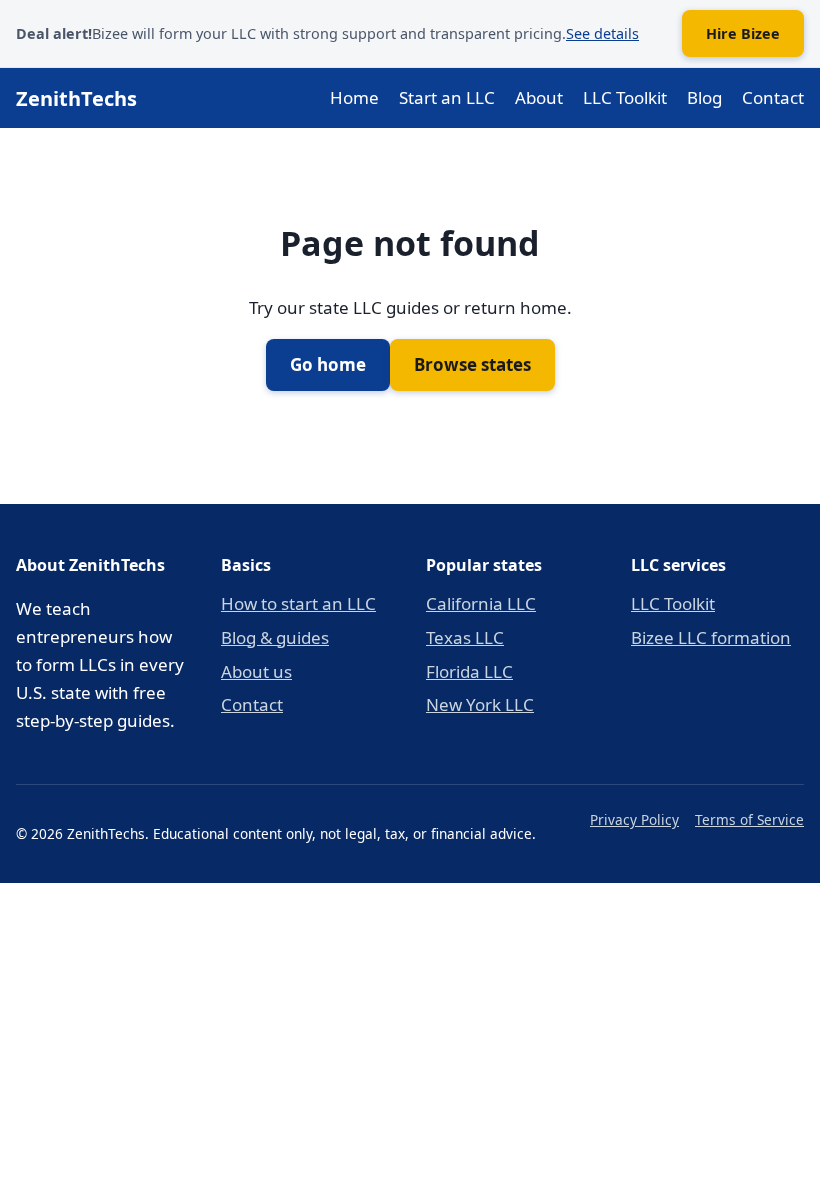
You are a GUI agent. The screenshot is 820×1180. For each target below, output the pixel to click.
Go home (328, 364)
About (539, 97)
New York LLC (480, 704)
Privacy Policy (634, 819)
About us (256, 671)
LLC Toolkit (625, 97)
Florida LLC (469, 671)
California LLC (481, 603)
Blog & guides (275, 637)
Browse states (472, 364)
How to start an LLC (298, 603)
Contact (773, 97)
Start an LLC (447, 97)
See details (602, 33)
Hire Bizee (743, 33)
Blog (704, 97)
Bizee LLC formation (711, 637)
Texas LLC (465, 637)
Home (354, 97)
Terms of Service (749, 819)
